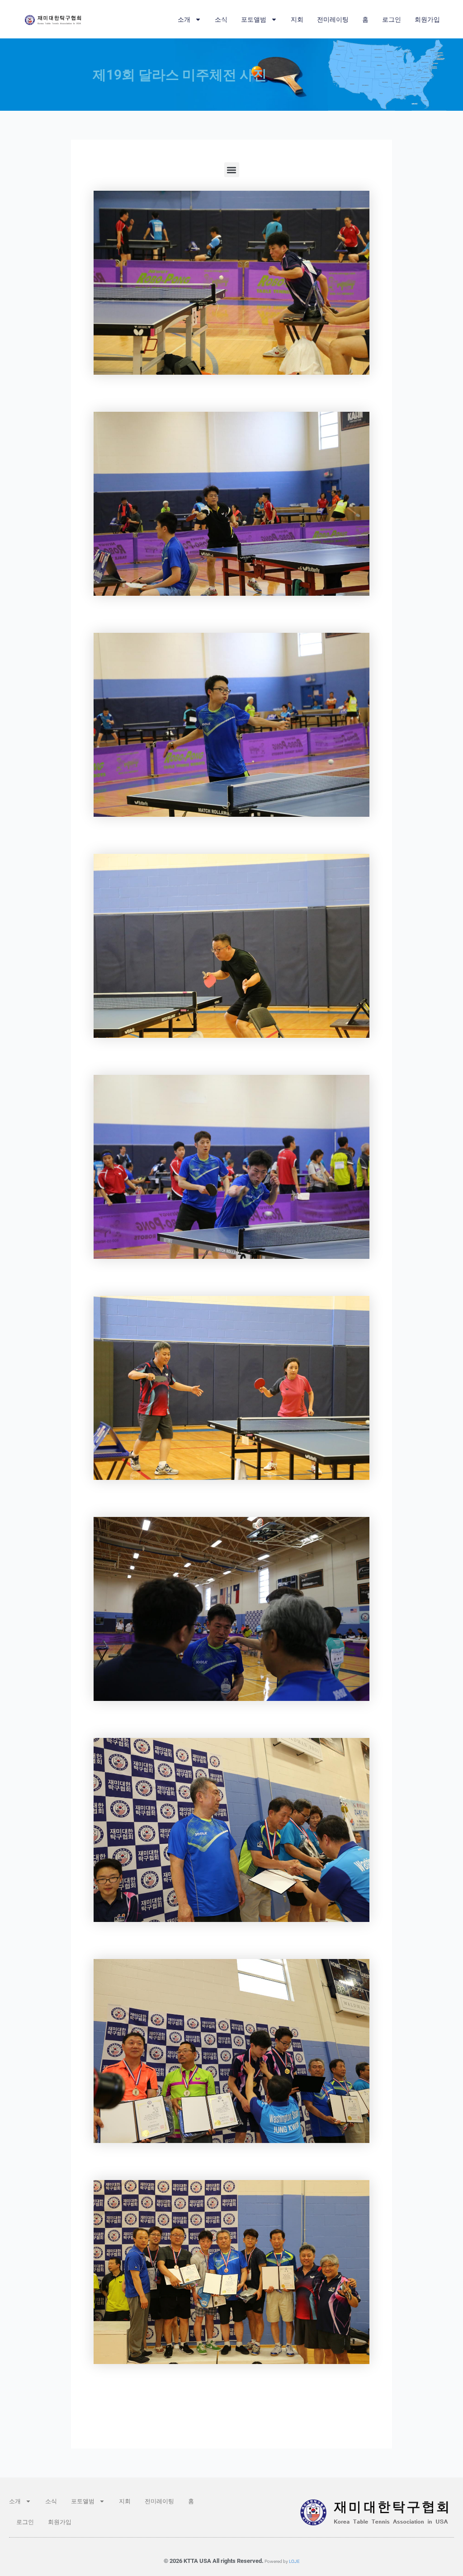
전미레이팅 (333, 19)
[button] (232, 170)
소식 (221, 19)
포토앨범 (254, 19)
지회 (297, 19)
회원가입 (427, 19)
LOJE (294, 2561)
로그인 (392, 19)
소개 (184, 19)
